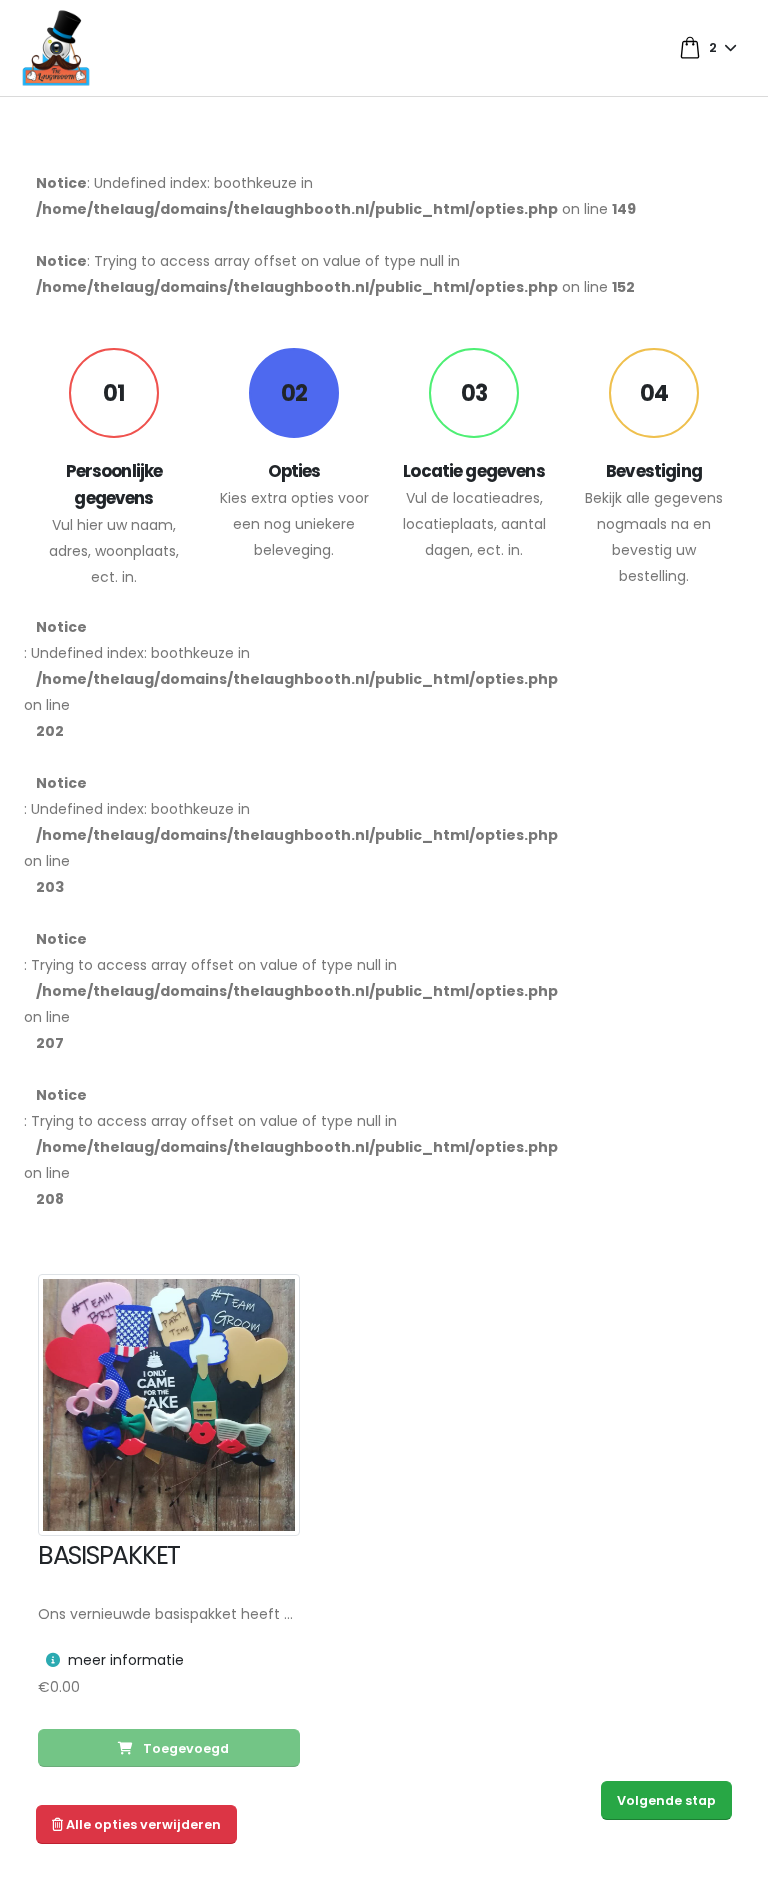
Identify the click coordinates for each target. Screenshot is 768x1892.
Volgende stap (666, 1800)
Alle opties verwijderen (142, 1824)
